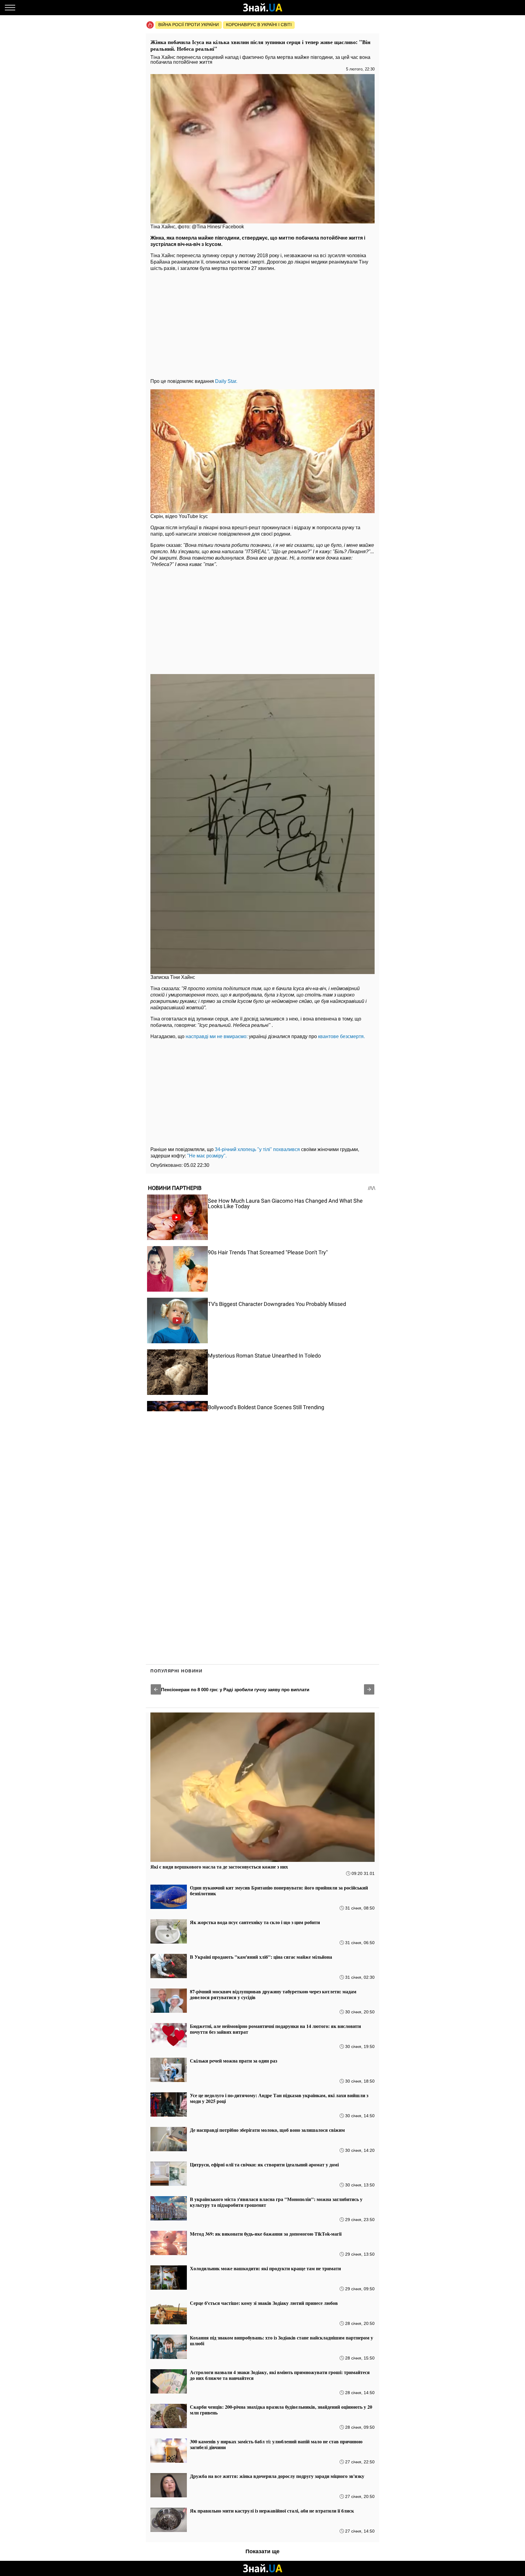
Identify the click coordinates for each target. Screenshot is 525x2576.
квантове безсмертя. (341, 1036)
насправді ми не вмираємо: (217, 1036)
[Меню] (10, 8)
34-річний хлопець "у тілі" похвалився (257, 1149)
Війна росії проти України (189, 25)
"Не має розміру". (207, 1156)
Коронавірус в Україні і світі (259, 25)
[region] (262, 323)
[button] (156, 1689)
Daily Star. (226, 381)
